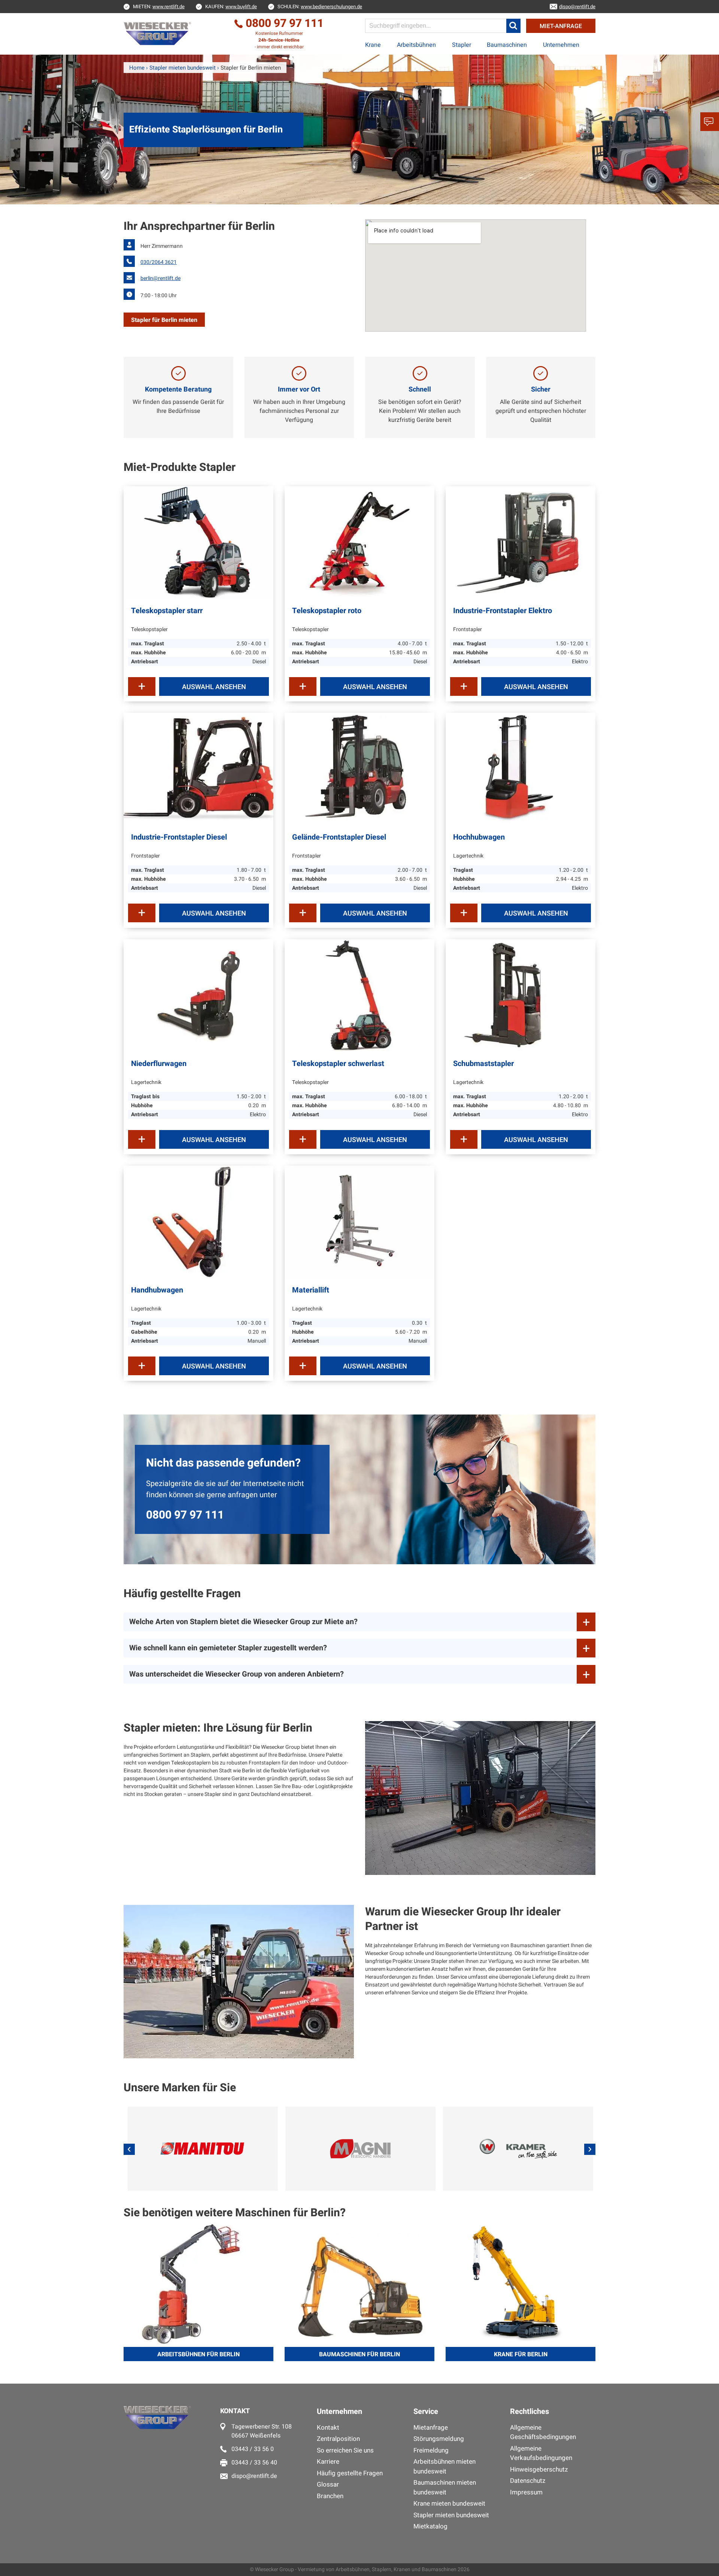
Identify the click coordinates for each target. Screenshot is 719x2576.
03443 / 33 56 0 (253, 2449)
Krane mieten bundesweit (449, 2504)
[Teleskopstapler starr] (198, 542)
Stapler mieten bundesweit (451, 2515)
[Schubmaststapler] (521, 995)
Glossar (328, 2484)
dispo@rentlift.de (254, 2476)
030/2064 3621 (159, 262)
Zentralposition (338, 2439)
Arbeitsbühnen (416, 45)
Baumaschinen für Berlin (359, 2354)
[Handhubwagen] (198, 1222)
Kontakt (328, 2428)
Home (137, 68)
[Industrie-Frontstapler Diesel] (198, 769)
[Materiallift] (359, 1222)
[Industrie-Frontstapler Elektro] (521, 542)
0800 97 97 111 (185, 1515)
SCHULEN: (320, 7)
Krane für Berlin (521, 2354)
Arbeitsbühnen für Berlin (198, 2354)
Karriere (328, 2462)
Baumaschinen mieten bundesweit (445, 2487)
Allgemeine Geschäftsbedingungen (543, 2432)
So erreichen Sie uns (345, 2450)
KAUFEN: (231, 7)
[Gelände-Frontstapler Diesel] (359, 769)
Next (590, 2149)
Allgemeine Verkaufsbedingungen (541, 2453)
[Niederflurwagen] (198, 995)
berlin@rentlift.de (160, 278)
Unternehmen (561, 45)
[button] (513, 26)
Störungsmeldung (439, 2439)
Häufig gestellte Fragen (350, 2473)
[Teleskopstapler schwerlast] (359, 995)
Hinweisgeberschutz (539, 2470)
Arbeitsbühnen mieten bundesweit (445, 2467)
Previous (129, 2149)
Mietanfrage (431, 2428)
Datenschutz (528, 2481)
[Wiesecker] (158, 34)
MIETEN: (159, 7)
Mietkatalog (430, 2526)
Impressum (526, 2492)
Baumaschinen (507, 45)
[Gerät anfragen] (142, 686)
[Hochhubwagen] (521, 769)
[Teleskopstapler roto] (359, 542)
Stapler (462, 45)
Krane (373, 45)
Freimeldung (431, 2450)
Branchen (330, 2496)
